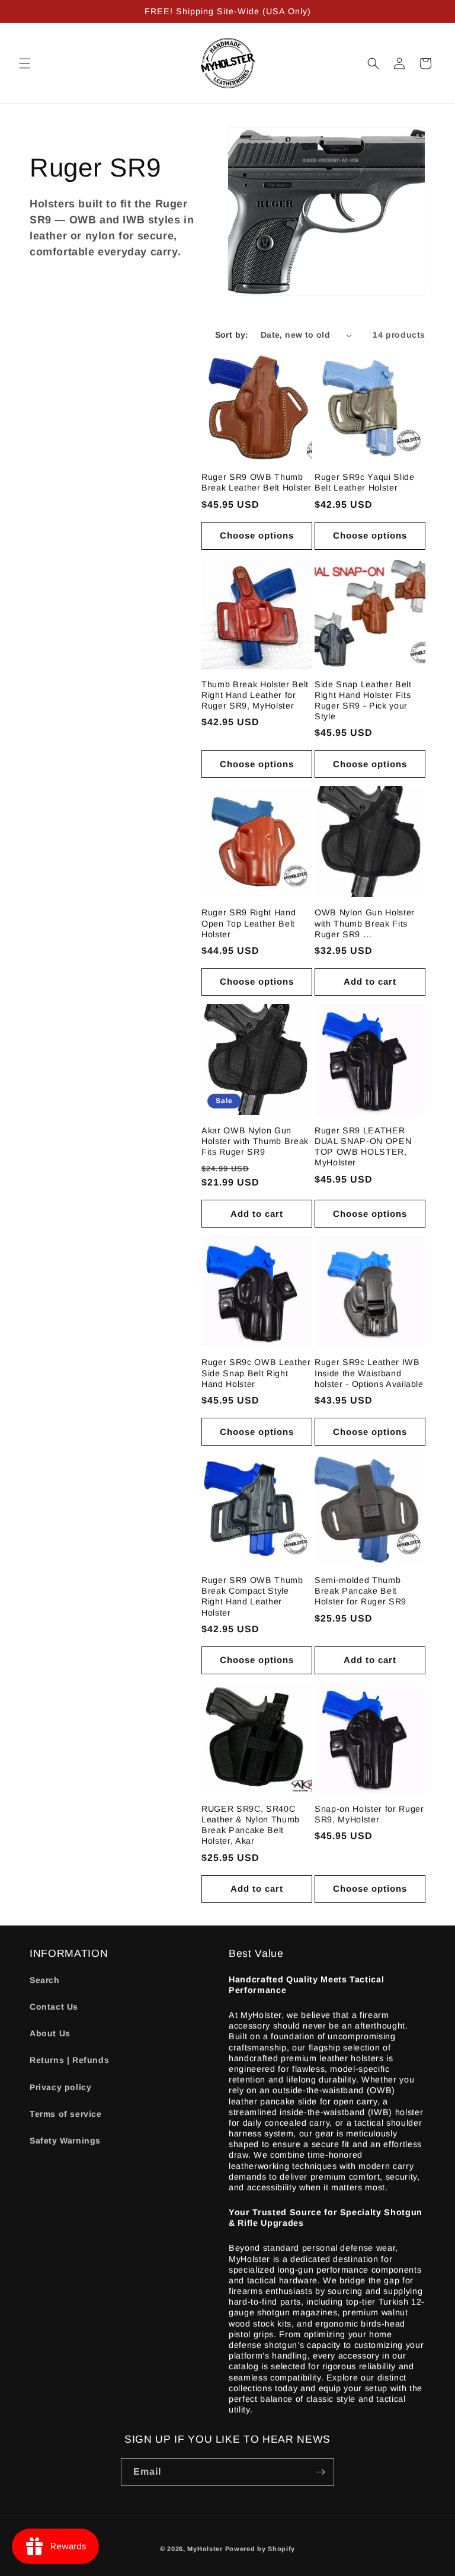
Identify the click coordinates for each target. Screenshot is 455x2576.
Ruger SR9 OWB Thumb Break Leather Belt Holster (257, 482)
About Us (50, 2033)
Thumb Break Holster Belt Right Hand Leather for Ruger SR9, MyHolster (255, 695)
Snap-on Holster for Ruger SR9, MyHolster (369, 1814)
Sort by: (232, 335)
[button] (25, 63)
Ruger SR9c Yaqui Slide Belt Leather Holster (365, 482)
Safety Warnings (65, 2141)
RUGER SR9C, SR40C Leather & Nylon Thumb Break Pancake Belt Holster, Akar (251, 1825)
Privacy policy (60, 2087)
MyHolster (205, 2549)
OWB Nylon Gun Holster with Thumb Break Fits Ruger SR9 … (365, 923)
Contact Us (54, 2007)
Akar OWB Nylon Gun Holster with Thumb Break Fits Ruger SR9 (255, 1141)
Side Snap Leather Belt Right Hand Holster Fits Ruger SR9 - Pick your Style (363, 701)
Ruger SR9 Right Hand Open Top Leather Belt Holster (249, 923)
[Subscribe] (321, 2472)
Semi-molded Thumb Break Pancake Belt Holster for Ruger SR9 (361, 1591)
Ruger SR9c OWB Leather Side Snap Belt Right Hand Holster (256, 1373)
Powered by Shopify (260, 2549)
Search (45, 1980)
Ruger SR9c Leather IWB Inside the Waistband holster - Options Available (369, 1373)
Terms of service (66, 2114)
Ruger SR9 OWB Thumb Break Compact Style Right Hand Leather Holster (252, 1596)
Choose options (257, 535)
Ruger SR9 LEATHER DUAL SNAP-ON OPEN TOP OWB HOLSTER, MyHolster (363, 1147)
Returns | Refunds (69, 2060)
